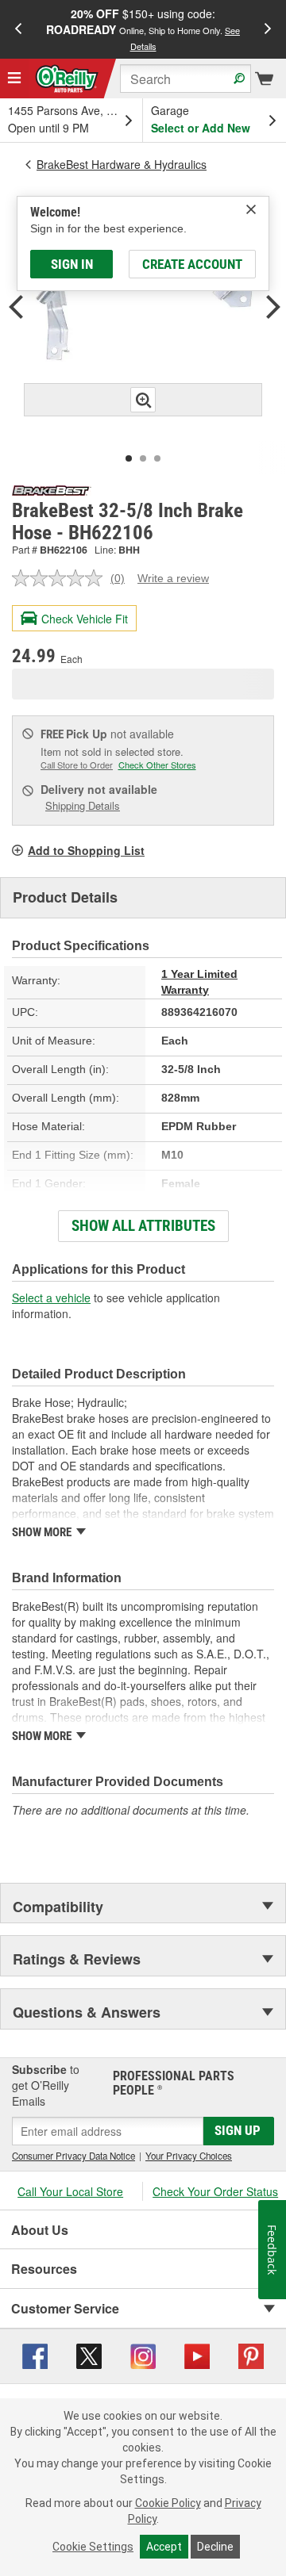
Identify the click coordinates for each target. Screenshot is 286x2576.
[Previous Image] (16, 309)
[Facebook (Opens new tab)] (35, 2355)
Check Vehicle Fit (85, 619)
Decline (215, 2547)
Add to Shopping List (86, 850)
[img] (251, 209)
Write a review (173, 578)
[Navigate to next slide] (268, 29)
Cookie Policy (168, 2503)
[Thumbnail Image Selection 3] (157, 458)
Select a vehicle (51, 1298)
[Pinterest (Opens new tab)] (251, 2355)
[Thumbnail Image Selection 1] (129, 458)
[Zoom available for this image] (143, 400)
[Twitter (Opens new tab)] (89, 2355)
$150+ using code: (143, 29)
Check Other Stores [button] (157, 765)
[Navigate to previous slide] (18, 29)
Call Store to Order (77, 765)
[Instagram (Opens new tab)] (143, 2355)
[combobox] (186, 79)
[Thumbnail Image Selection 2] (143, 458)
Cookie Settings (93, 2547)
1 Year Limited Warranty (199, 982)
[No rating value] (61, 578)
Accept (164, 2547)
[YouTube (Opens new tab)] (197, 2355)
